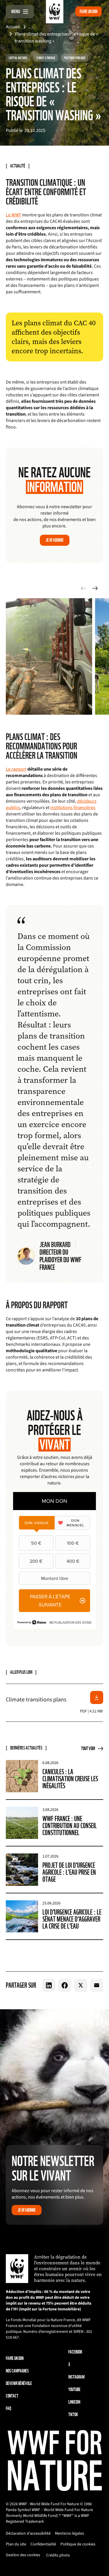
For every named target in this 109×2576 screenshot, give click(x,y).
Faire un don (89, 12)
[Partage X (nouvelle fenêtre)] (81, 1985)
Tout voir (88, 1748)
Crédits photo (58, 2555)
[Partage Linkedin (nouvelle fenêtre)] (49, 1985)
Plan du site (16, 2544)
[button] (95, 588)
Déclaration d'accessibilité (28, 2533)
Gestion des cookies (23, 2555)
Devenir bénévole (19, 2383)
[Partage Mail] (97, 1985)
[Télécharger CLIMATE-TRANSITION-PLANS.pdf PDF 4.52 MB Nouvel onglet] (97, 1697)
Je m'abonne (55, 540)
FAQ (8, 2408)
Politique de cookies (78, 2544)
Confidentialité (43, 2544)
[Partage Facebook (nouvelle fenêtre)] (65, 1985)
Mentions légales (69, 2533)
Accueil (13, 27)
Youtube (74, 2389)
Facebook (75, 2352)
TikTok (73, 2415)
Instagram (76, 2377)
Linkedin (74, 2402)
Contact (12, 2396)
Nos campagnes (17, 2371)
